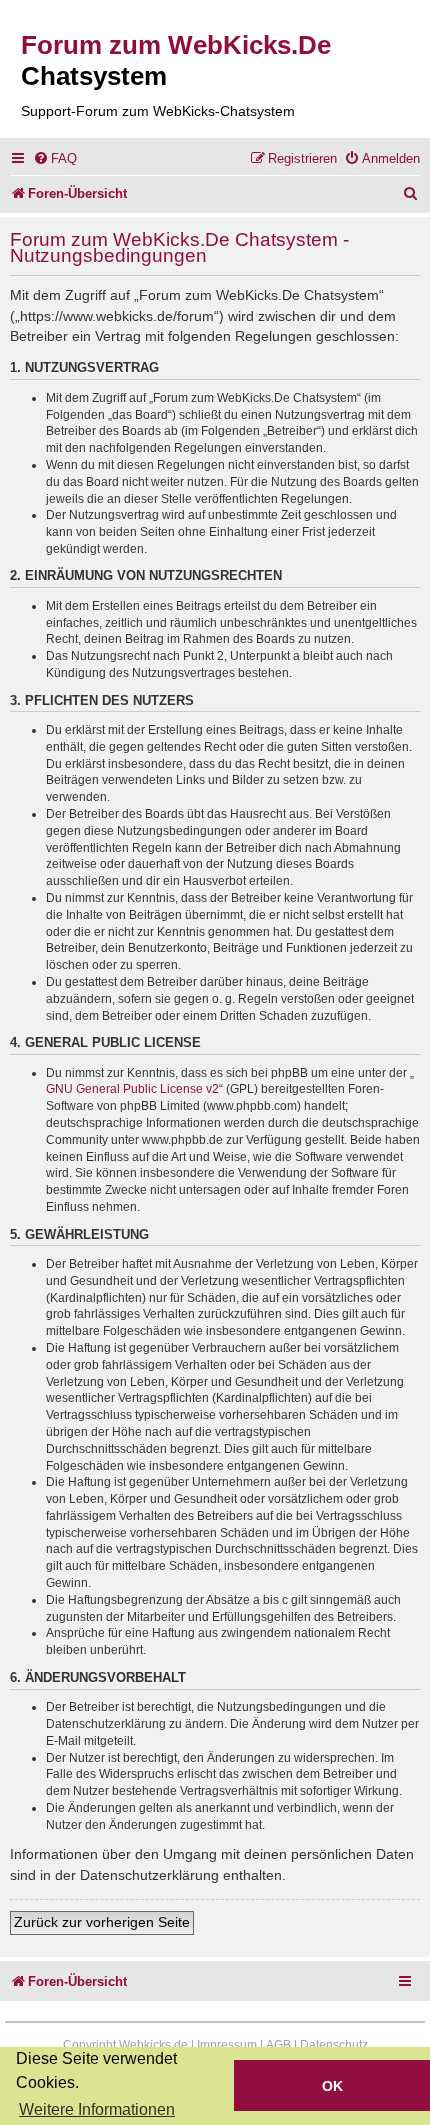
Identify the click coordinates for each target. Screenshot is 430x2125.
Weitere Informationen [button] (97, 2109)
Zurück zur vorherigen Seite (102, 1922)
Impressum (227, 2045)
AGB (278, 2045)
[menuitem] (55, 158)
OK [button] (332, 2086)
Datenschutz (334, 2045)
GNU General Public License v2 (132, 1089)
